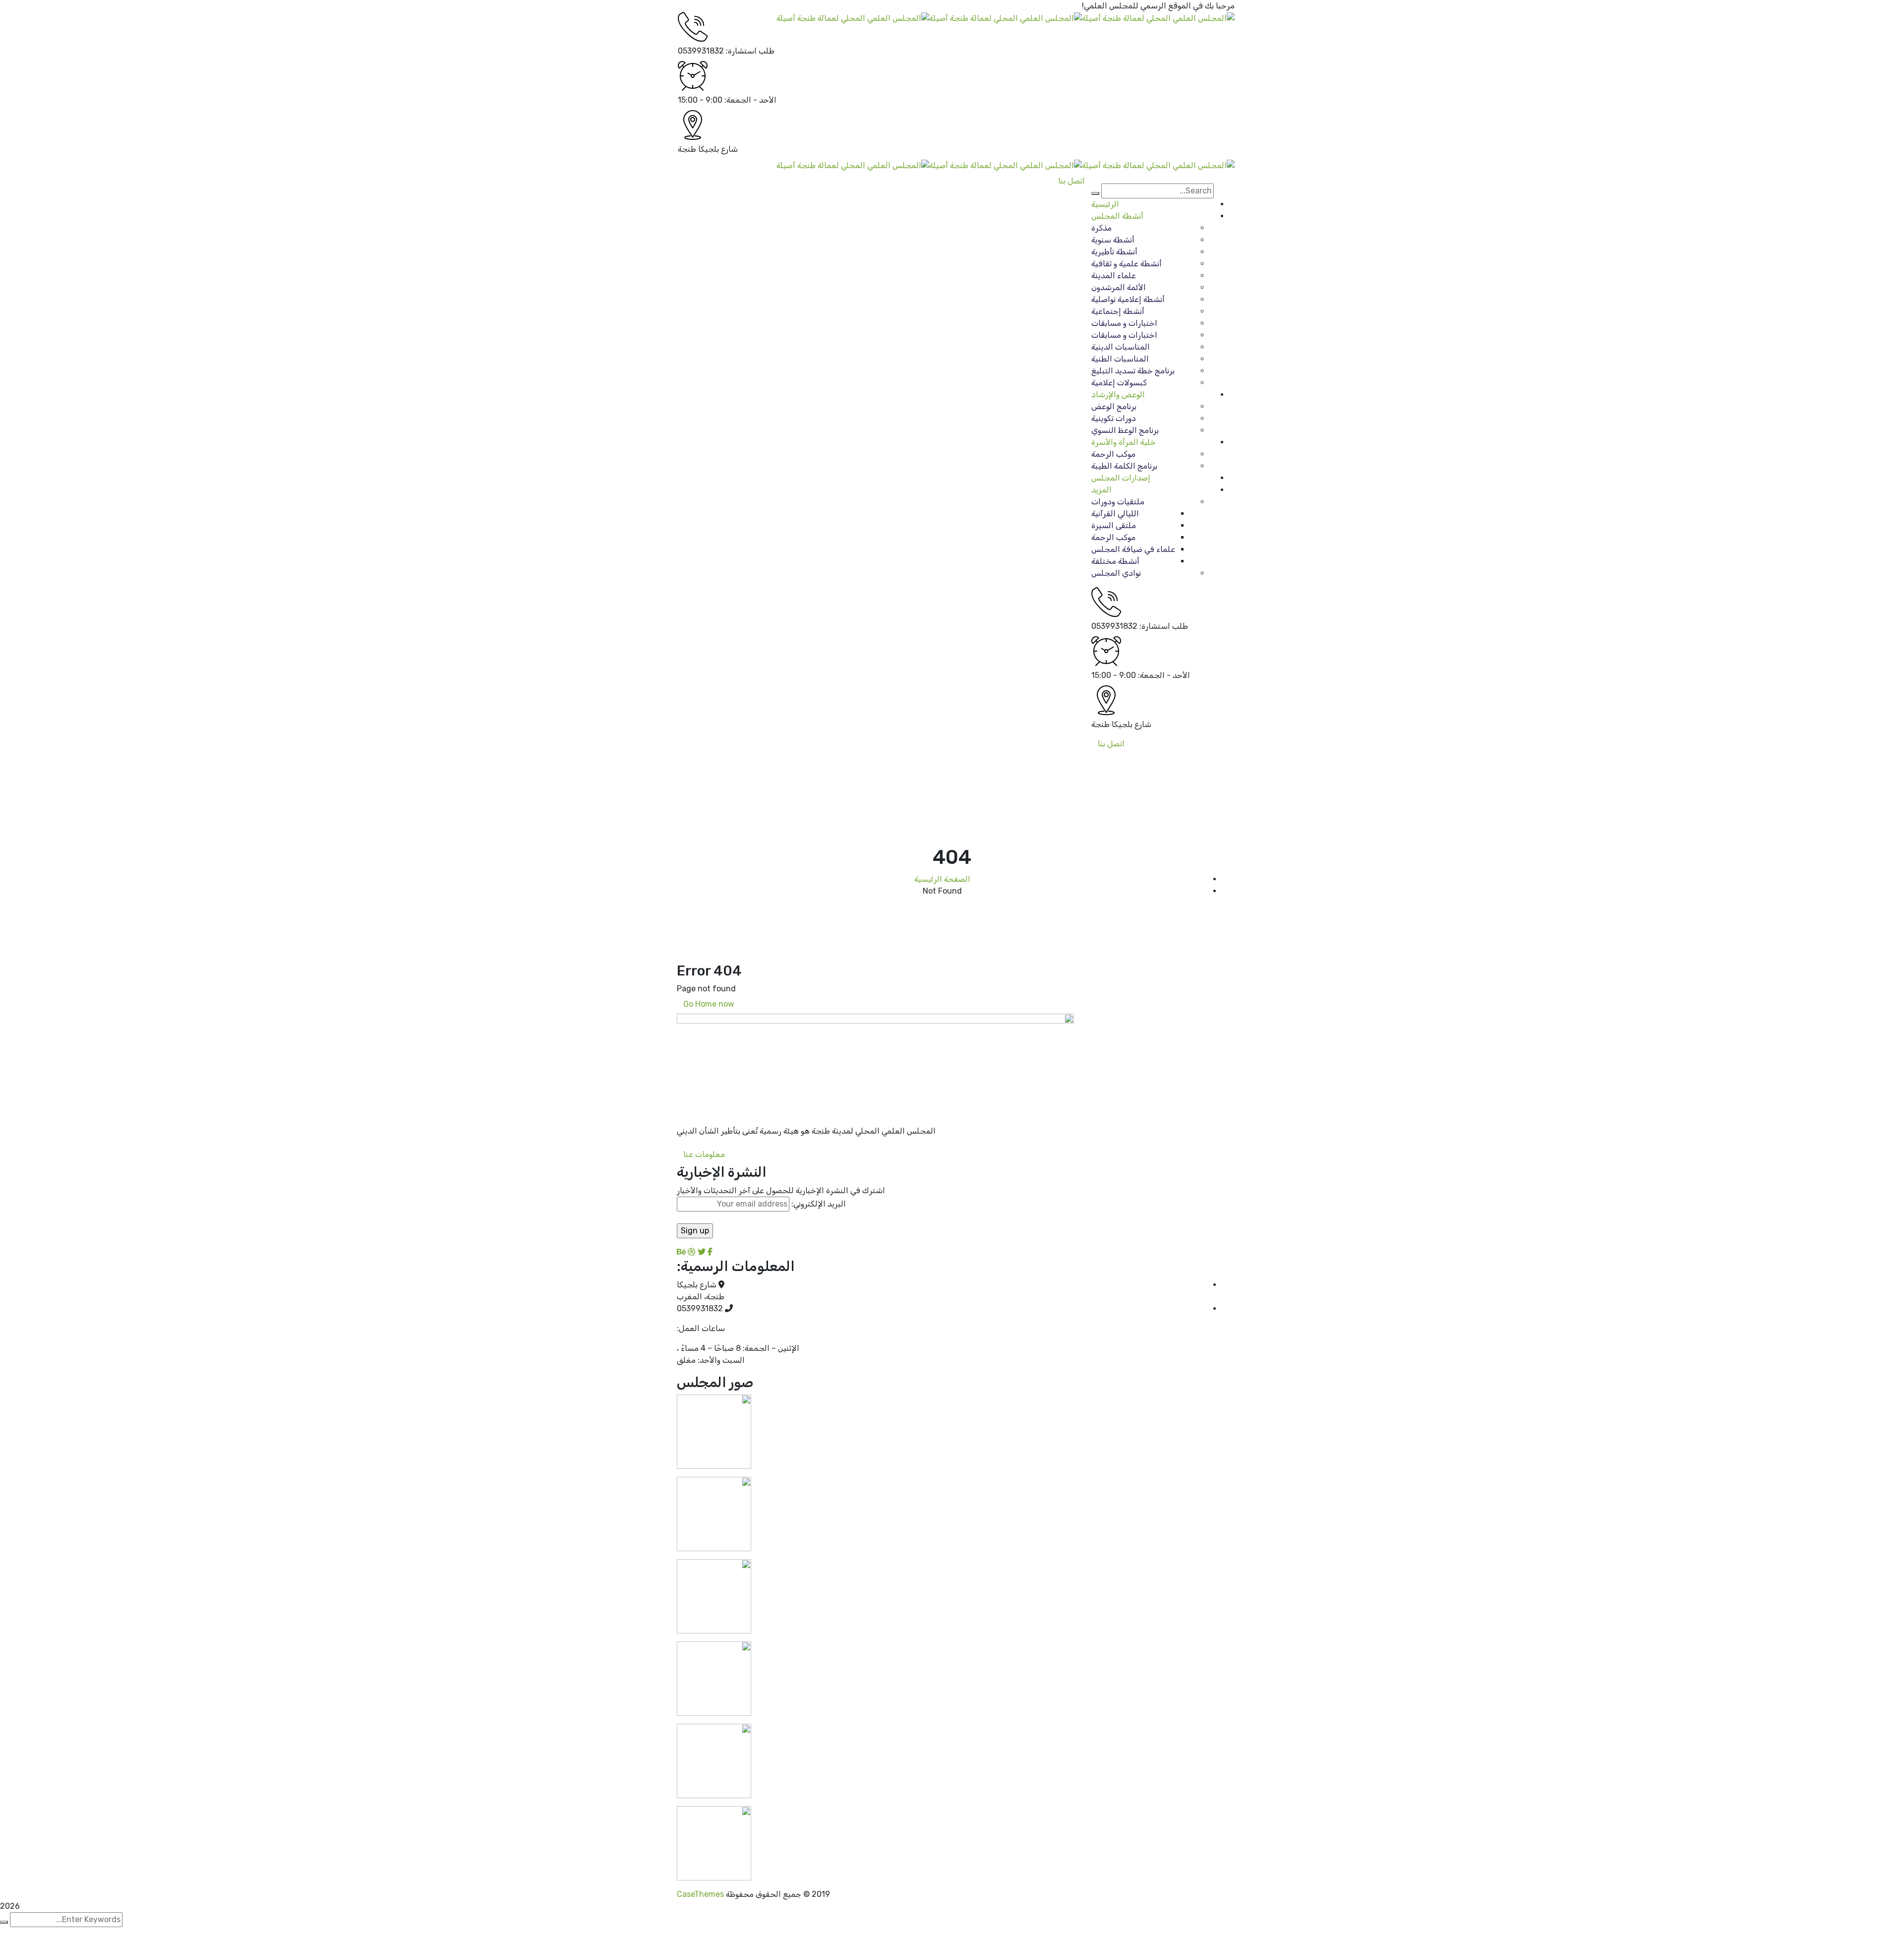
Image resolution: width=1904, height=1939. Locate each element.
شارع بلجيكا (718, 149)
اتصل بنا (1111, 744)
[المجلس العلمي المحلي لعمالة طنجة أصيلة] (1158, 18)
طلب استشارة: (750, 51)
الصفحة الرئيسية (942, 879)
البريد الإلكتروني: (818, 1204)
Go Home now (709, 1004)
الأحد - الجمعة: (750, 100)
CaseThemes (700, 1894)
